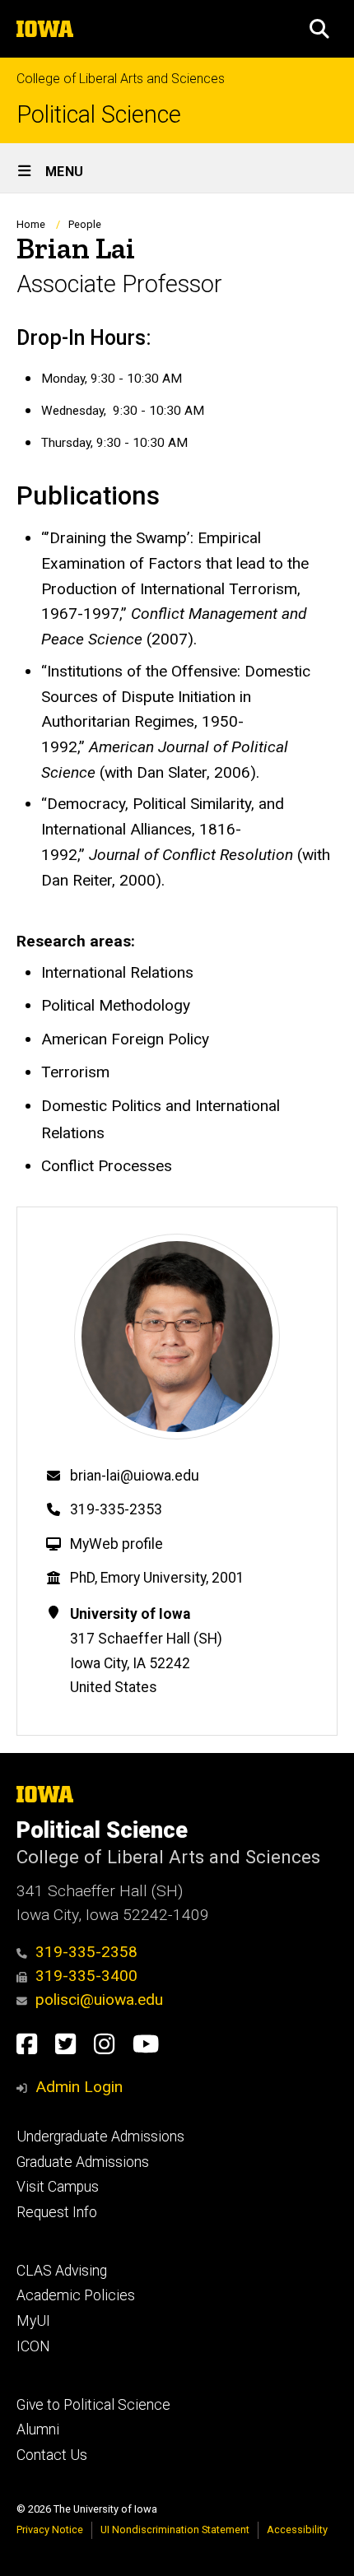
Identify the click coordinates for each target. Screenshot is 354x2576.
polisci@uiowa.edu (99, 1999)
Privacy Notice (50, 2530)
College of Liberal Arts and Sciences (121, 79)
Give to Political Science (93, 2405)
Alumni (38, 2430)
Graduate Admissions (83, 2162)
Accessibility (297, 2530)
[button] (319, 29)
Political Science (99, 115)
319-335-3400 (86, 1976)
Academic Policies (76, 2295)
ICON (33, 2346)
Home (31, 224)
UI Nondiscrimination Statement (175, 2530)
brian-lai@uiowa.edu (135, 1476)
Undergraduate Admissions (100, 2137)
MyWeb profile (116, 1544)
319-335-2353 (116, 1509)
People (85, 224)
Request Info (57, 2212)
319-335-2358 (86, 1952)
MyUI (33, 2321)
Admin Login (79, 2087)
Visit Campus (58, 2187)
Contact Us (52, 2455)
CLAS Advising (62, 2271)
